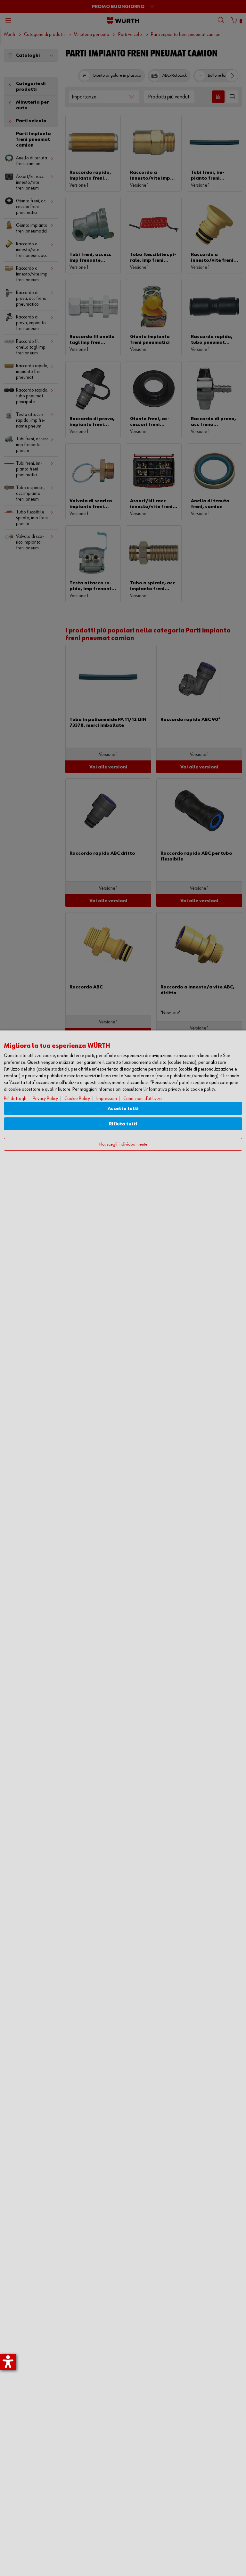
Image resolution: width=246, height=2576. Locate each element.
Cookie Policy (77, 1099)
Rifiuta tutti (123, 1124)
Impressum (107, 1099)
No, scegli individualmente (123, 1144)
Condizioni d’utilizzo (143, 1099)
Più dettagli (15, 1099)
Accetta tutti (123, 1109)
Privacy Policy (45, 1099)
